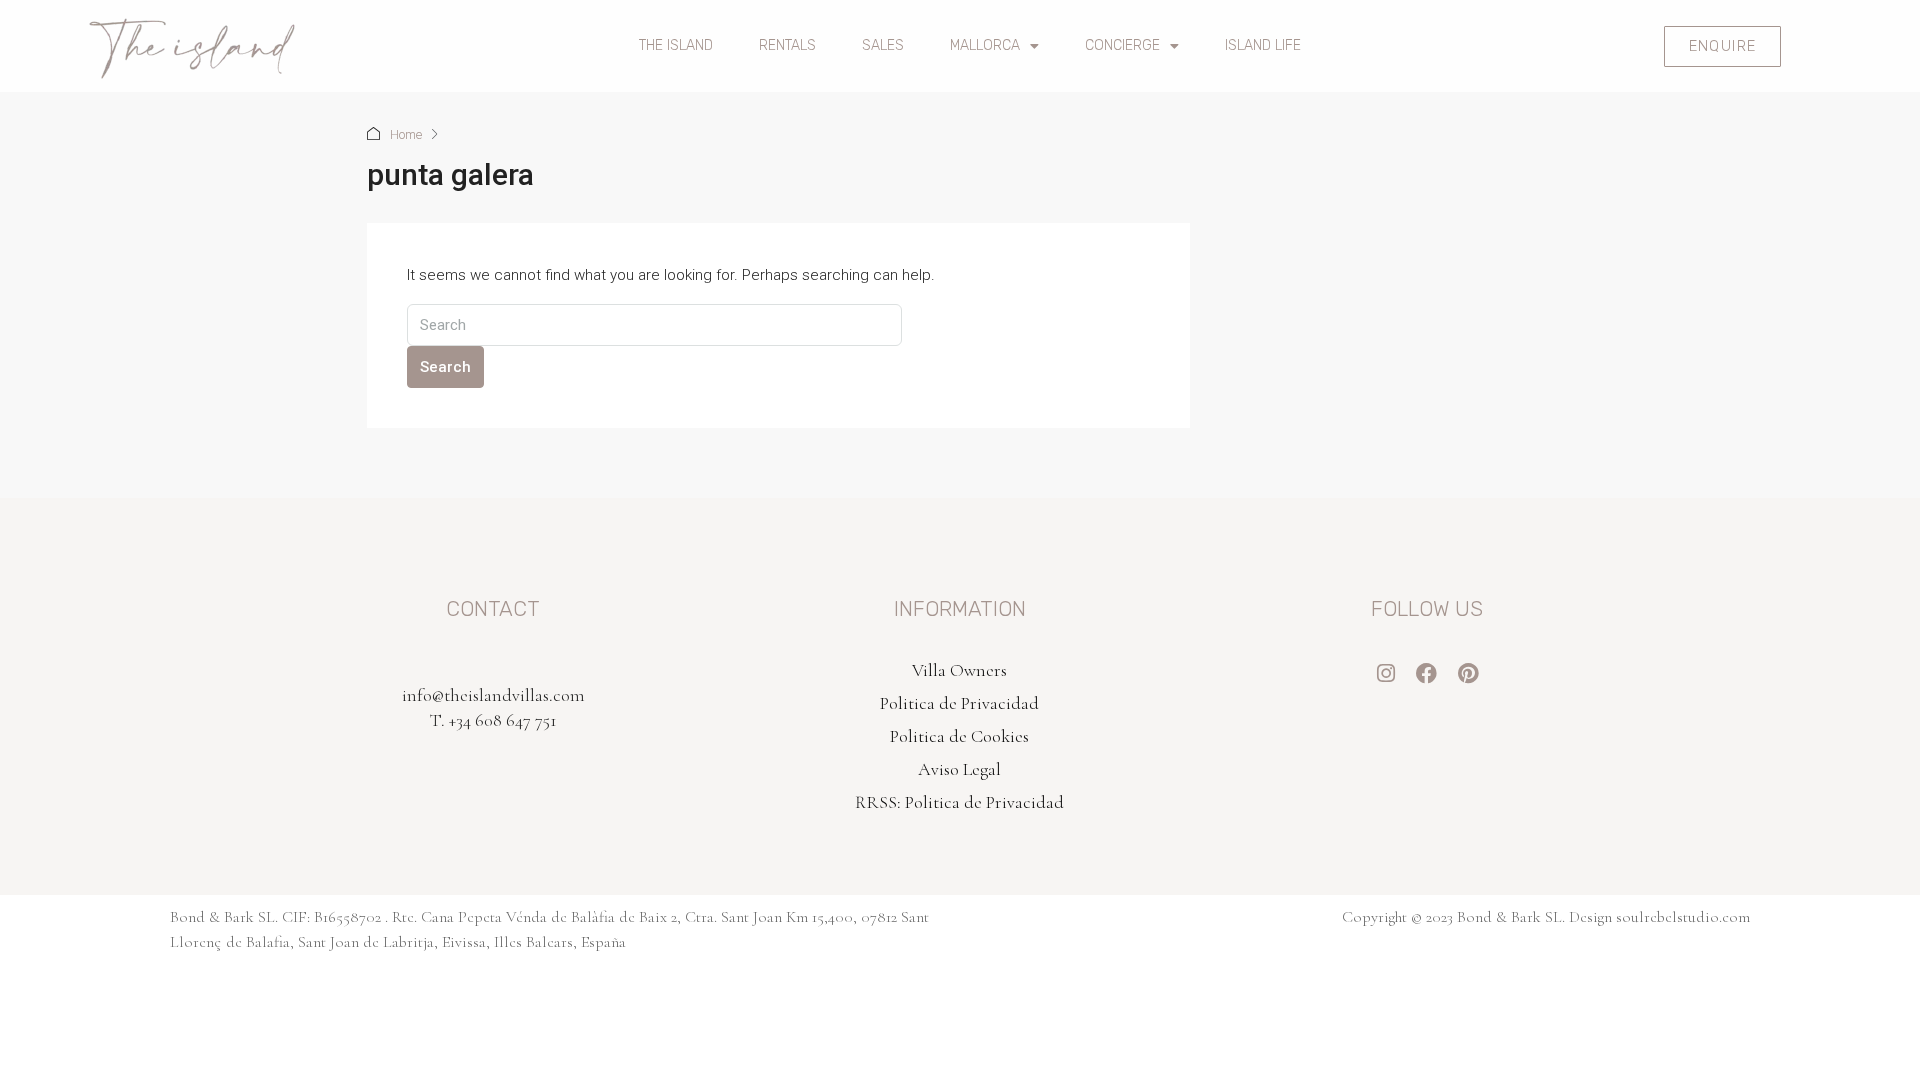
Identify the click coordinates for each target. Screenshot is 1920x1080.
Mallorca (985, 45)
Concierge (1122, 45)
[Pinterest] (1467, 673)
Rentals (787, 45)
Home (406, 134)
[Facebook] (1426, 673)
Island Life (1263, 45)
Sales (883, 45)
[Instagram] (1385, 673)
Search (445, 367)
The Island (676, 45)
